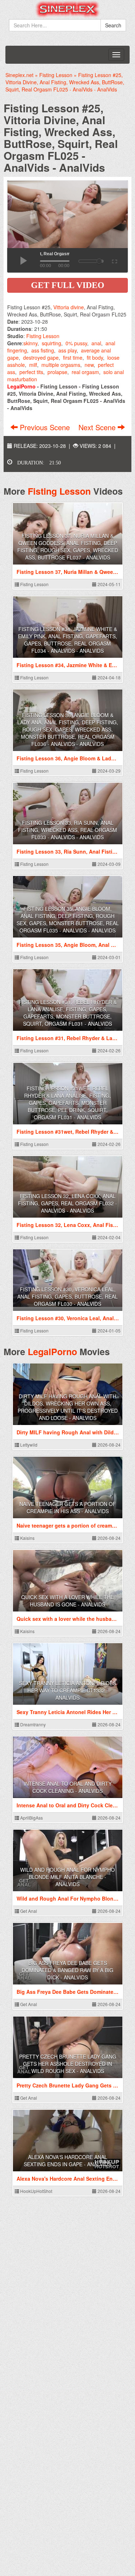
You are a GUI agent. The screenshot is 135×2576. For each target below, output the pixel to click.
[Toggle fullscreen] (114, 260)
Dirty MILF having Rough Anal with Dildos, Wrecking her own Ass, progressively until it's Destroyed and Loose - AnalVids (68, 1407)
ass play (67, 350)
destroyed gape (41, 358)
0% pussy (76, 343)
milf (33, 365)
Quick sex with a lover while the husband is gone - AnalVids (67, 1601)
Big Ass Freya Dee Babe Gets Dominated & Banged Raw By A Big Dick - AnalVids (67, 1970)
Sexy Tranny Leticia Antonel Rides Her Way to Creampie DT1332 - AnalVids (67, 1690)
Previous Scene (45, 427)
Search (113, 25)
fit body (95, 358)
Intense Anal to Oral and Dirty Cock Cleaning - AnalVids (68, 1787)
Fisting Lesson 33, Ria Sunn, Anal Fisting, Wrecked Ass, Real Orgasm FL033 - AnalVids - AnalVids (67, 830)
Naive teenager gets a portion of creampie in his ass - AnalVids (68, 1507)
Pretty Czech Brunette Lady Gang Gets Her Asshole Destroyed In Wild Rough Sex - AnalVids (68, 2064)
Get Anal (28, 1911)
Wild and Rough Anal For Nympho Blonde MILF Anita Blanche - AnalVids (67, 1877)
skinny (30, 343)
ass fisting (43, 350)
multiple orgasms (61, 365)
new (89, 365)
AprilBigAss (31, 1818)
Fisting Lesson (43, 336)
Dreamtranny (32, 1724)
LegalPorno (52, 1352)
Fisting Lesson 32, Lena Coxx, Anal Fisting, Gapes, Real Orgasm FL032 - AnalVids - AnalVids (67, 1203)
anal (96, 343)
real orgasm (85, 372)
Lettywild (28, 1445)
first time (73, 358)
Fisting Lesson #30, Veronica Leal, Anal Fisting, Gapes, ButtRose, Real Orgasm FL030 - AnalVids (67, 1296)
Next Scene (98, 427)
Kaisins (27, 1538)
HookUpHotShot (36, 2191)
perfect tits (31, 372)
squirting (51, 343)
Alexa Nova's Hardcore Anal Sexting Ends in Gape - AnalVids (67, 2161)
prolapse (57, 372)
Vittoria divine (69, 307)
